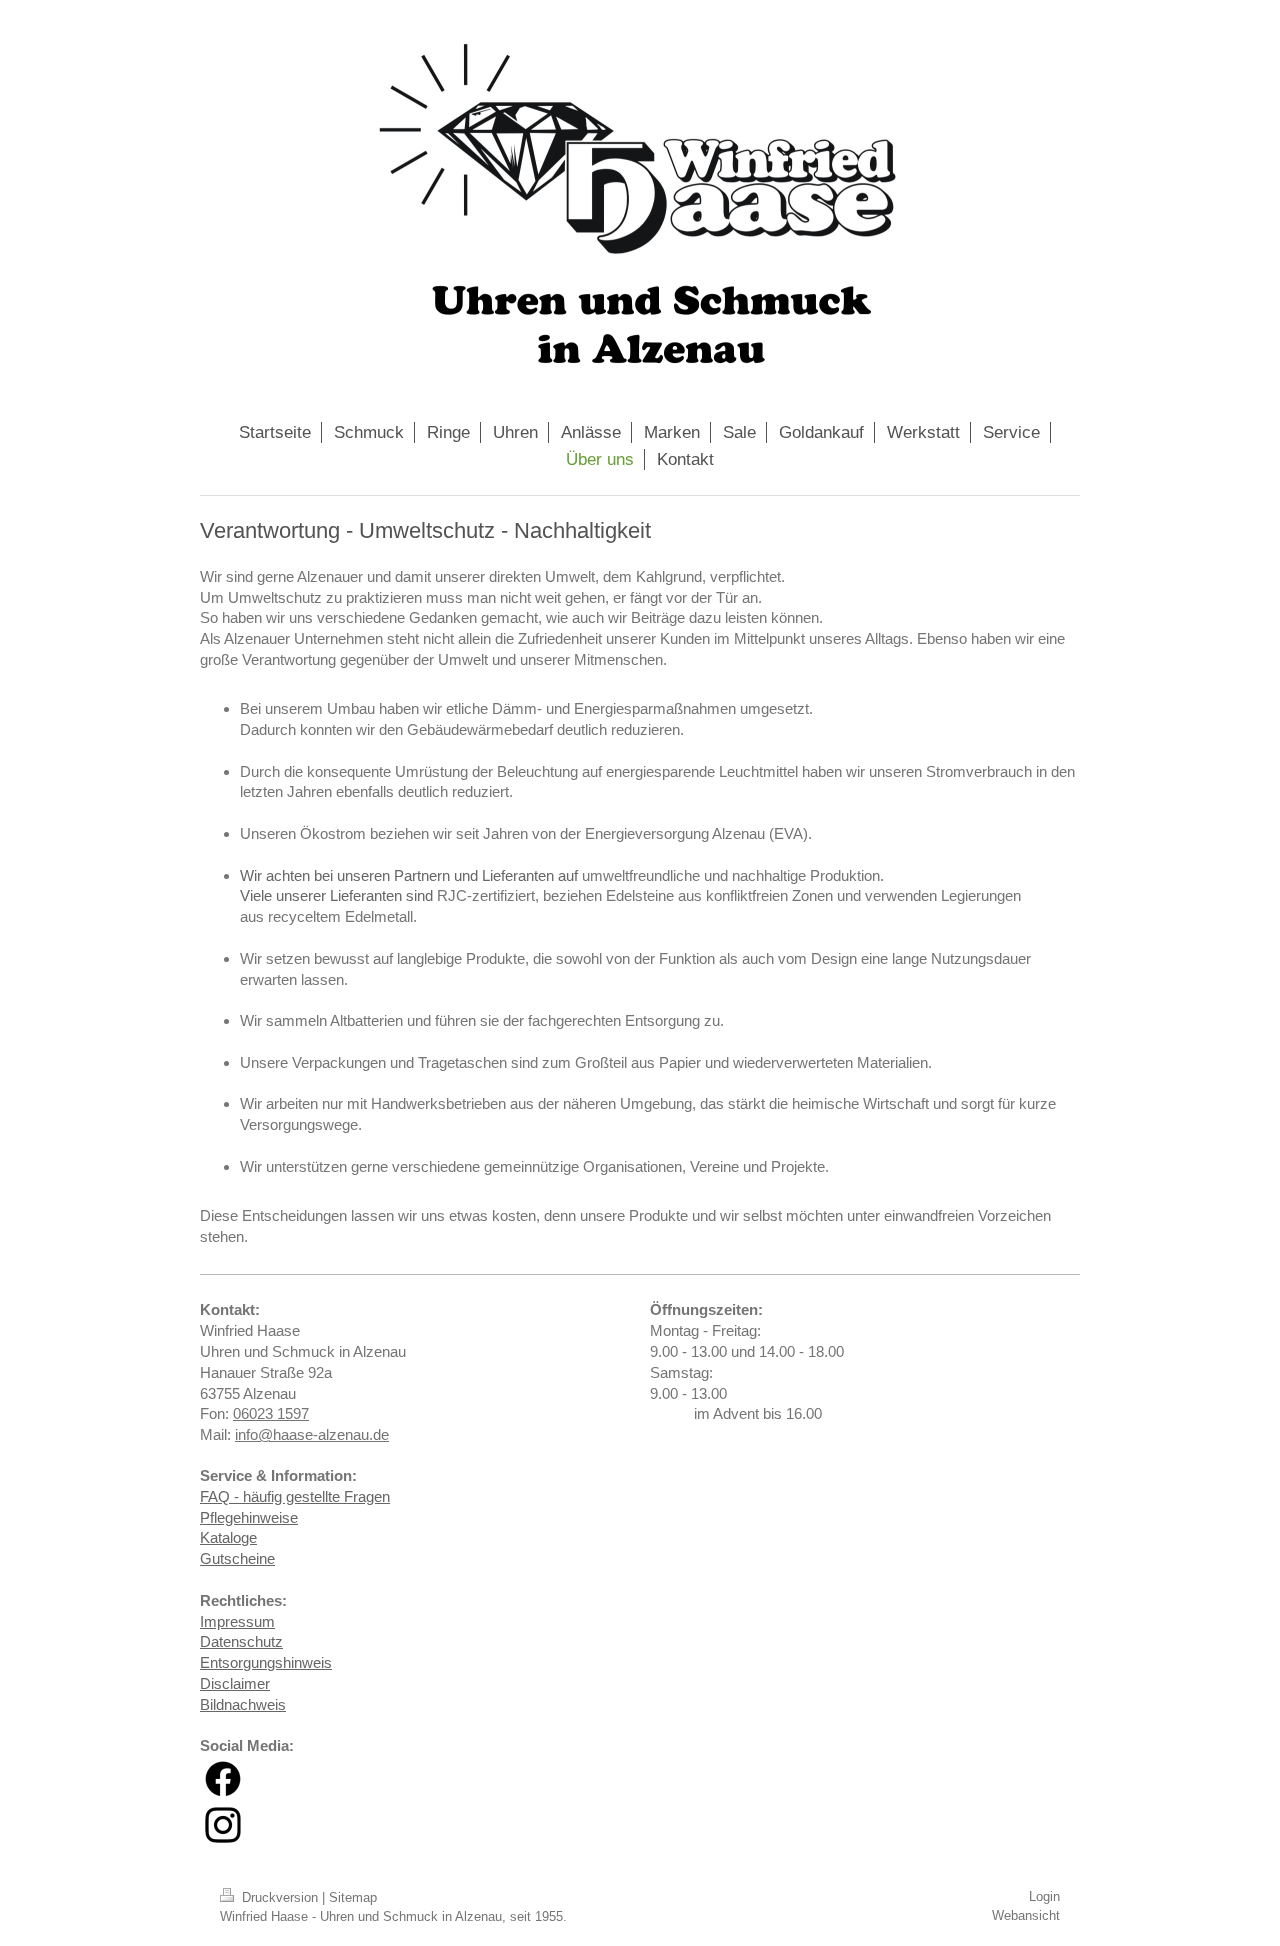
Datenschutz (241, 1641)
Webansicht (1026, 1915)
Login (1044, 1896)
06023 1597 (271, 1413)
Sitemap (353, 1897)
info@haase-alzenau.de (312, 1434)
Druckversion (280, 1897)
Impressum (237, 1621)
